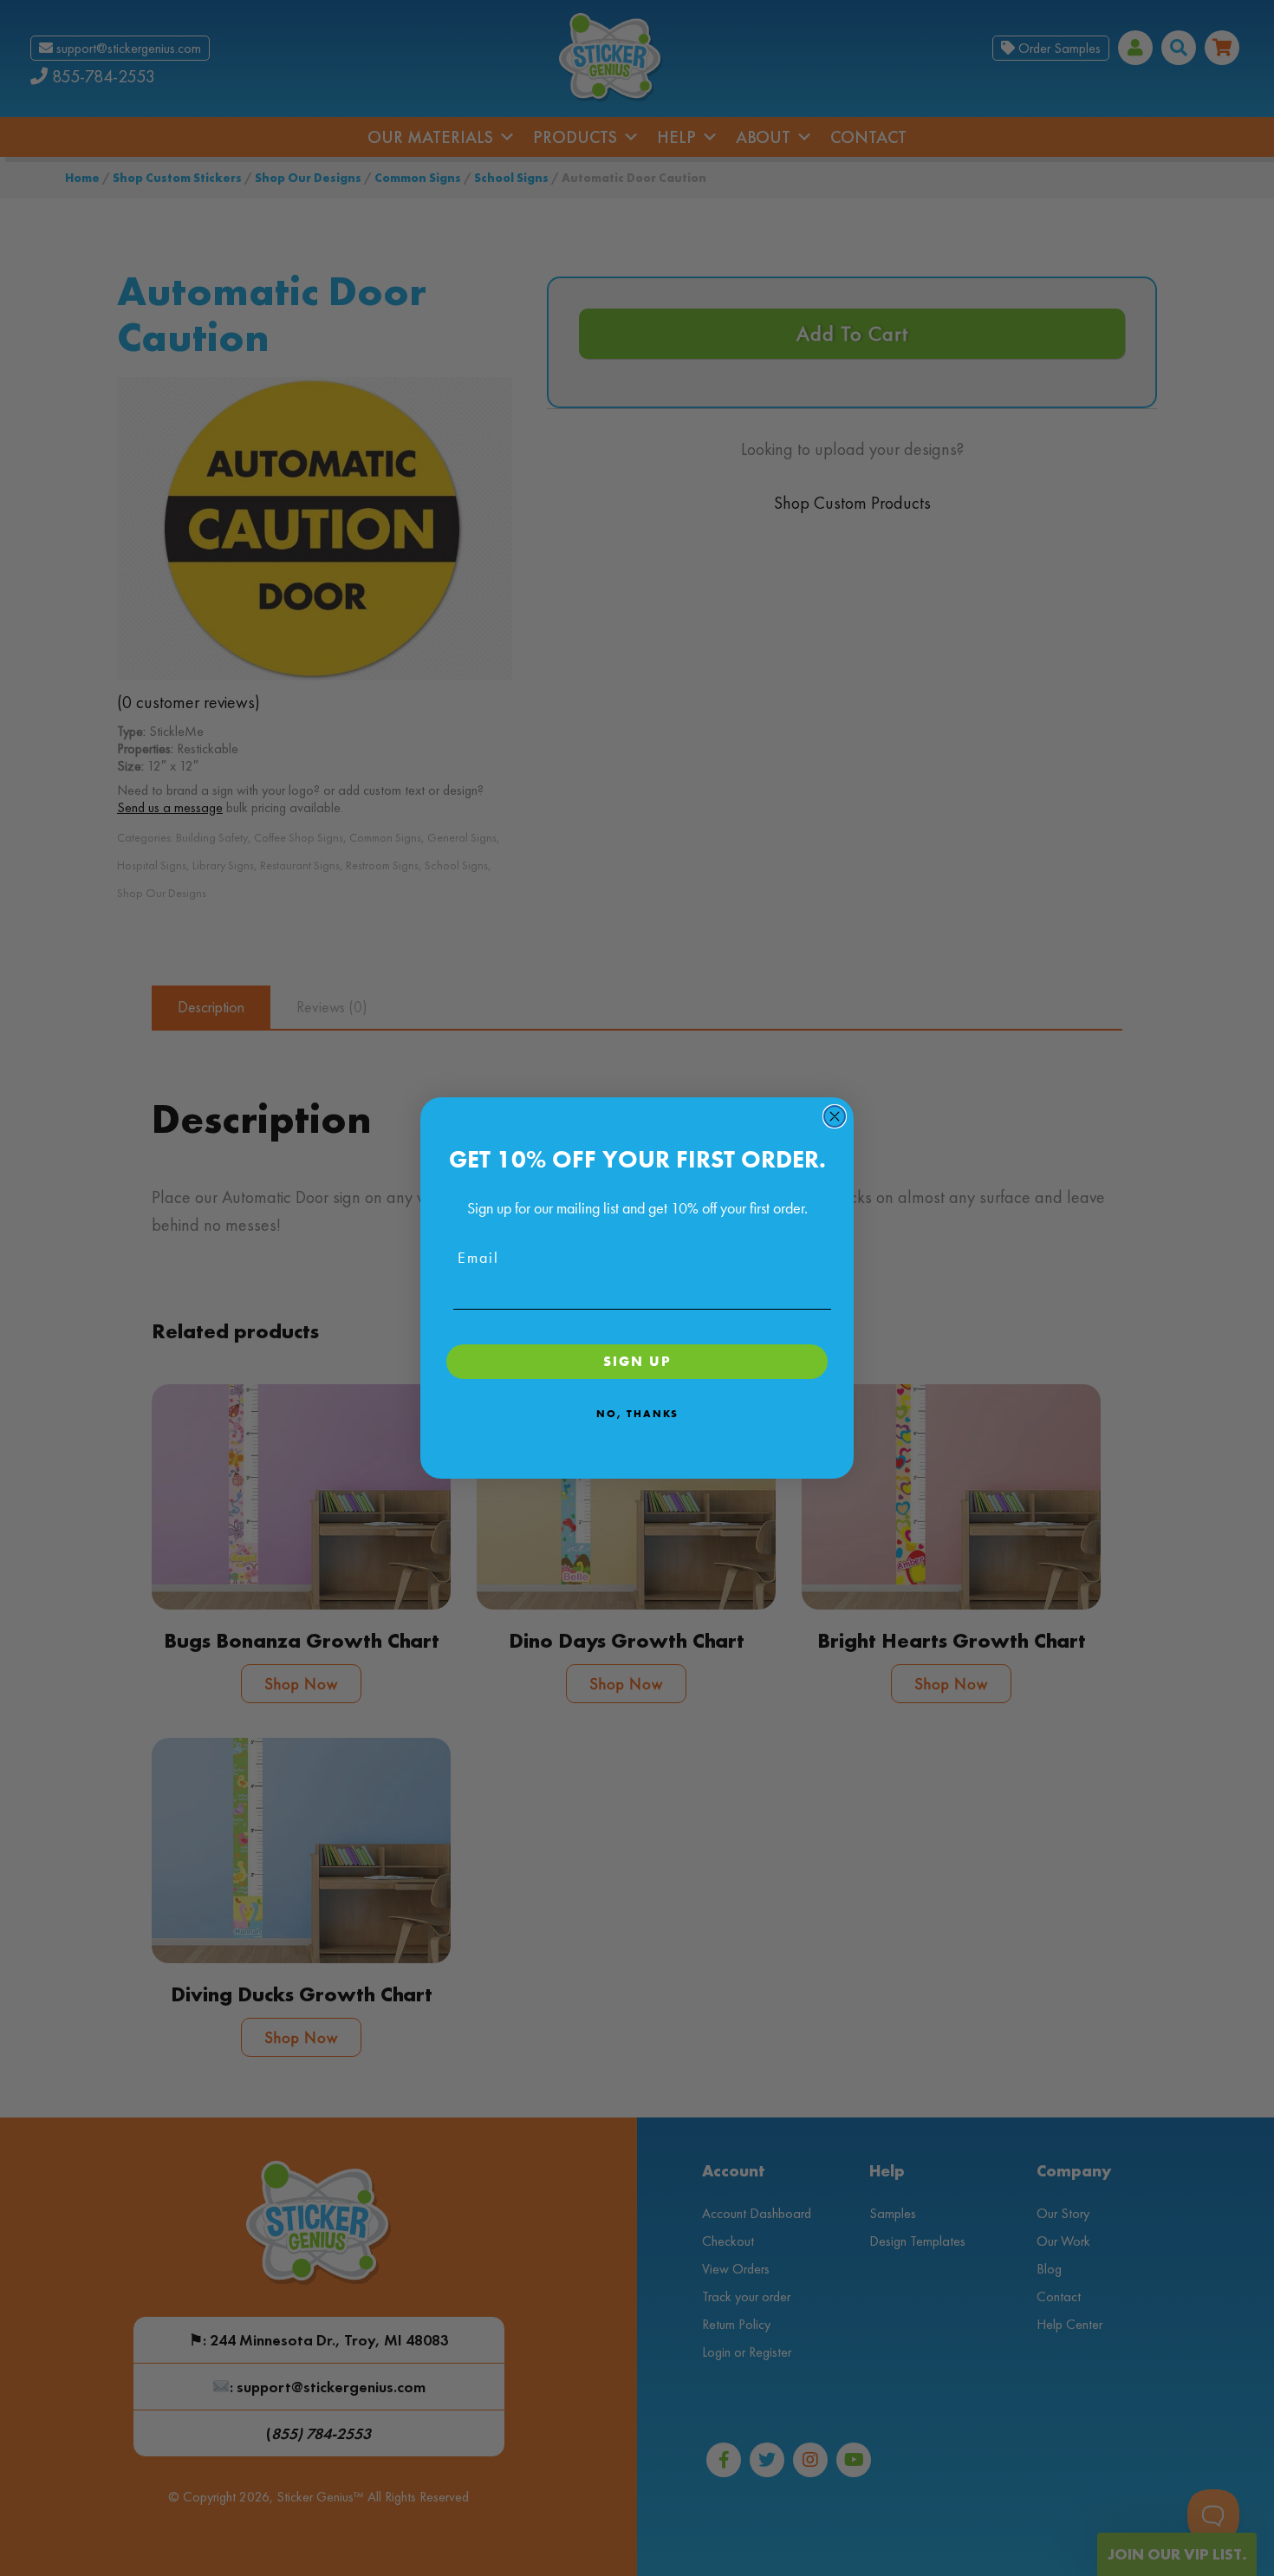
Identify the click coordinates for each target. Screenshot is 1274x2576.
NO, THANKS (637, 1414)
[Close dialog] (835, 1116)
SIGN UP (637, 1361)
